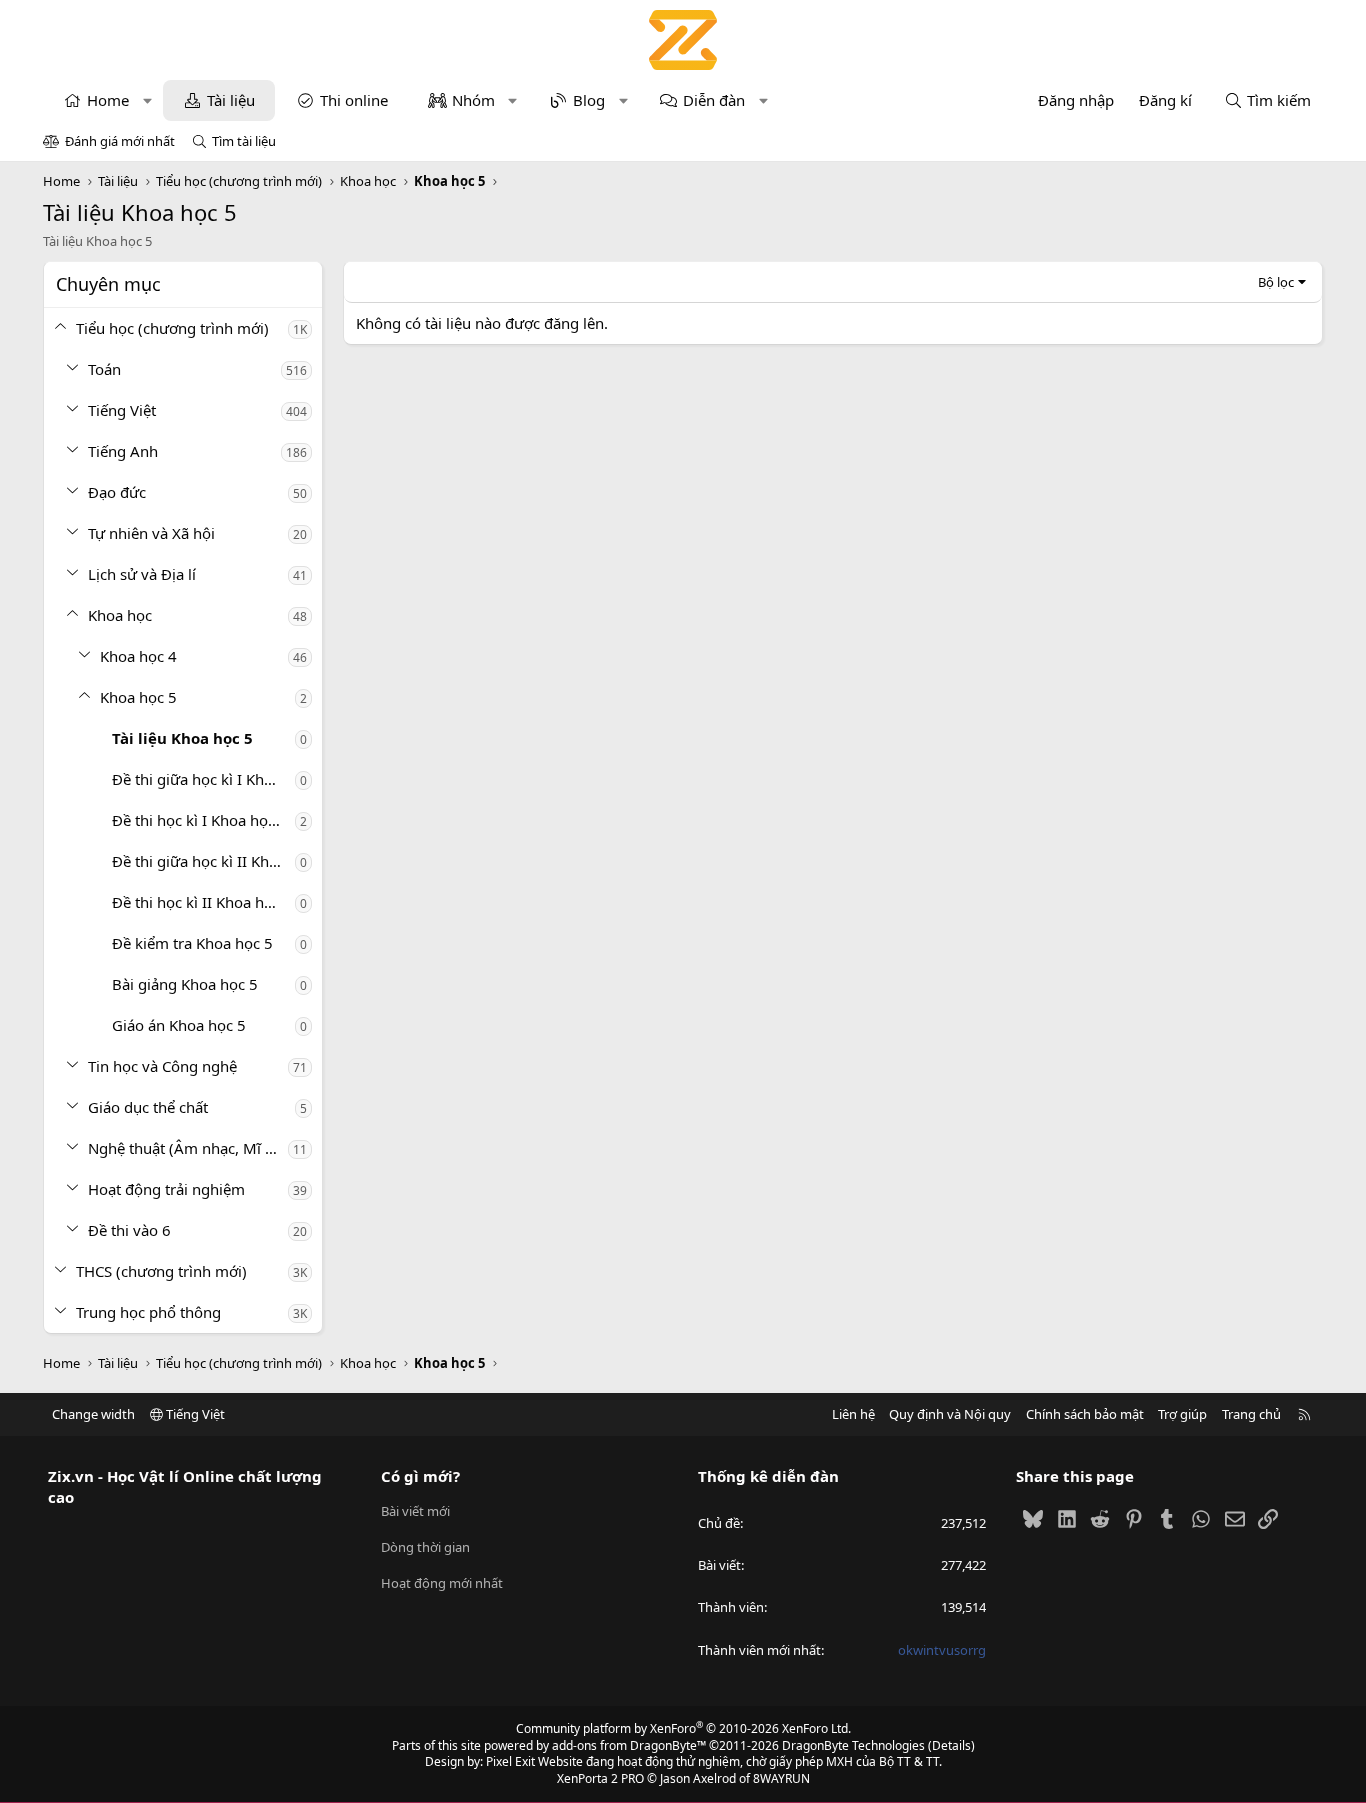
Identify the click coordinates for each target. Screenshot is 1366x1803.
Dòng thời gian (425, 1547)
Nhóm (473, 100)
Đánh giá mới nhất (120, 141)
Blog (589, 100)
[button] (147, 100)
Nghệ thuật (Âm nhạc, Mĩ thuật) (188, 1148)
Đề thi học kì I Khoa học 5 (200, 820)
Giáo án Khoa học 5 (179, 1025)
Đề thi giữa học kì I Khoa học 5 (203, 779)
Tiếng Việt (122, 410)
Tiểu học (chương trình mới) (172, 328)
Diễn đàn (714, 100)
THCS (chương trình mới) (161, 1271)
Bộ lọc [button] (1276, 282)
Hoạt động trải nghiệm (166, 1189)
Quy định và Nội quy (950, 1414)
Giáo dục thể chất (148, 1107)
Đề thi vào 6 (129, 1230)
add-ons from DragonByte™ (629, 1745)
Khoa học (120, 615)
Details (951, 1745)
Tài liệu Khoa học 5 (182, 738)
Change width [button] (93, 1414)
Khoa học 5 (138, 697)
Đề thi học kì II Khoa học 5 (202, 902)
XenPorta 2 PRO (600, 1778)
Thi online (354, 100)
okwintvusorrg (942, 1650)
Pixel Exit (510, 1761)
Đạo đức (117, 492)
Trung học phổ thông (148, 1312)
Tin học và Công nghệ (162, 1066)
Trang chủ (1251, 1414)
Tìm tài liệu (244, 141)
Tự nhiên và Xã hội (151, 533)
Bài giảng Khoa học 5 (185, 984)
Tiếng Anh (123, 451)
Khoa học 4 (138, 656)
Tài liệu (231, 100)
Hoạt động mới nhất (442, 1583)
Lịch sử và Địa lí (142, 574)
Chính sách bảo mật (1085, 1414)
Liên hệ (853, 1414)
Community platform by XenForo (683, 1728)
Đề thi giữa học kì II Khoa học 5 (203, 861)
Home (108, 100)
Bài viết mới (415, 1511)
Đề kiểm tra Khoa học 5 (192, 943)
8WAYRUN (781, 1778)
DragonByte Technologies (853, 1745)
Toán (104, 369)
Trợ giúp (1182, 1414)
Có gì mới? (420, 1476)
